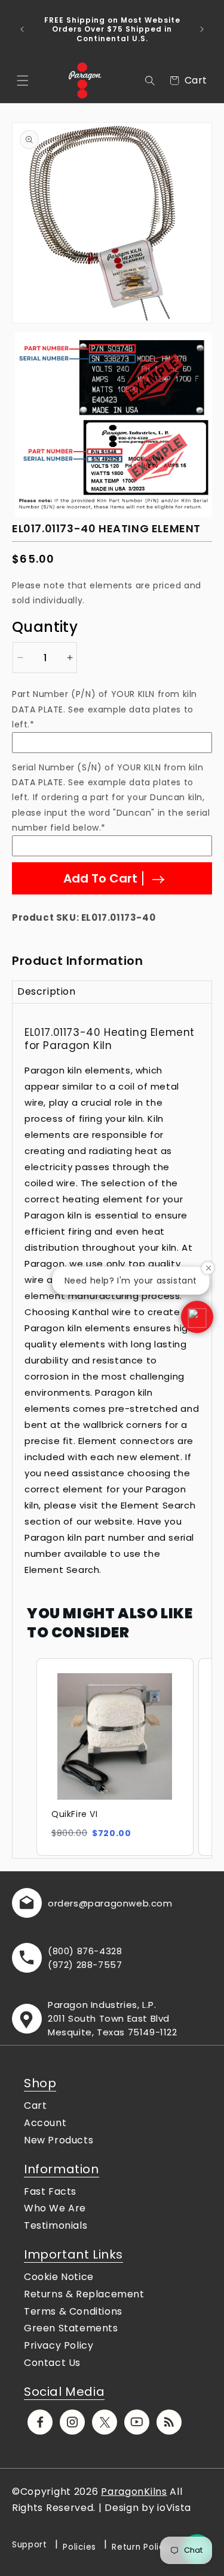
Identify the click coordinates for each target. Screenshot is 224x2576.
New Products (59, 2140)
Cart (35, 2105)
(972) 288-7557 (85, 1965)
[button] (23, 81)
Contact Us (52, 2363)
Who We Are (55, 2208)
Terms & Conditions (73, 2311)
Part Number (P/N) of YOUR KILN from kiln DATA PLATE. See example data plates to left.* (105, 709)
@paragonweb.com (126, 1903)
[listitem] (115, 1757)
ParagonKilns (134, 2492)
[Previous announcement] (22, 29)
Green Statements (71, 2328)
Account (45, 2123)
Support (30, 2545)
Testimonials (56, 2225)
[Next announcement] (202, 29)
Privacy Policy (59, 2345)
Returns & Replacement (84, 2294)
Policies (79, 2547)
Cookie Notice (59, 2277)
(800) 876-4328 (85, 1951)
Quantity (45, 627)
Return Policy (140, 2547)
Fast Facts (50, 2191)
